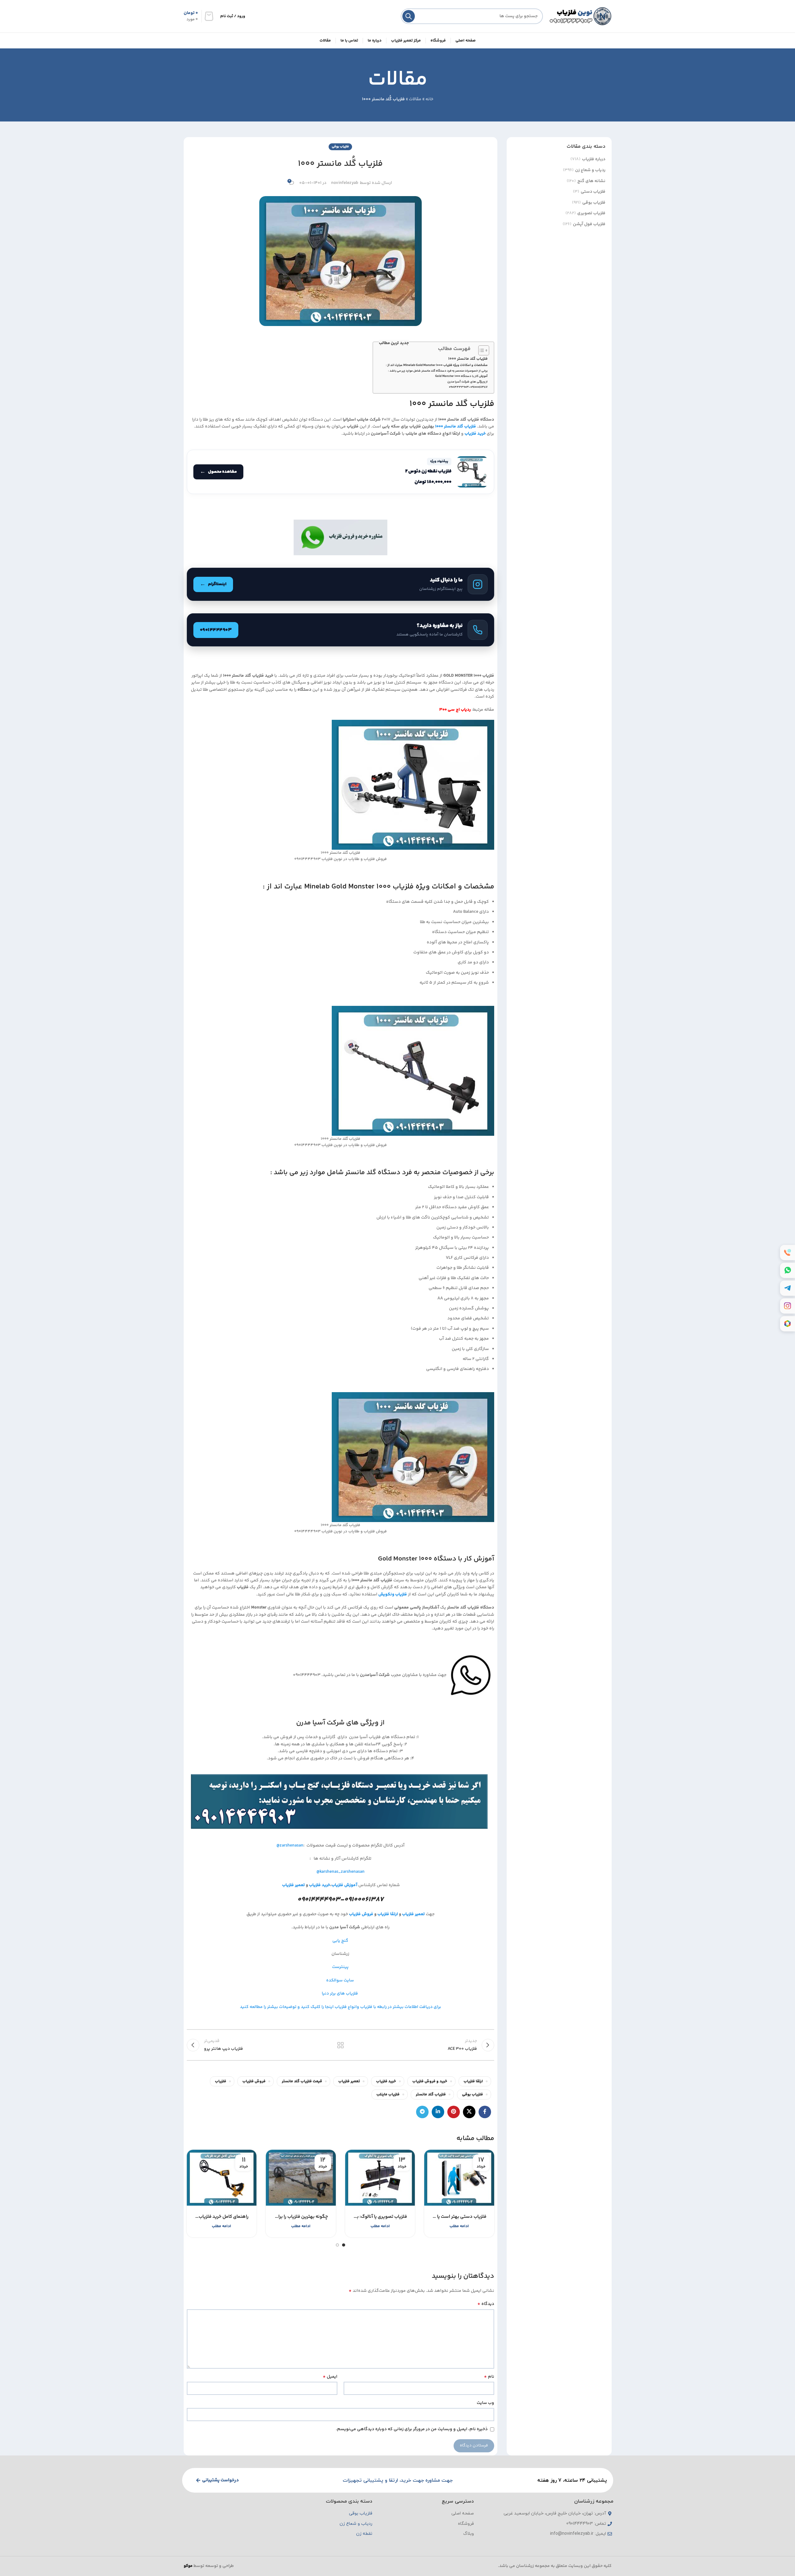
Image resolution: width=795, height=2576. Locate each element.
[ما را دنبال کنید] (340, 584)
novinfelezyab (345, 183)
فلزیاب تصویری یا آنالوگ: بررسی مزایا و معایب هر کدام (380, 2217)
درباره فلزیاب (594, 160)
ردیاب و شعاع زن (590, 171)
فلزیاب (221, 2081)
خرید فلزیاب (386, 2081)
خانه (429, 99)
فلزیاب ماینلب (388, 2094)
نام (489, 2377)
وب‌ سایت (485, 2403)
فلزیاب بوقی (594, 203)
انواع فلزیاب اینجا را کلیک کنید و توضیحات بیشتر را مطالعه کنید (298, 2007)
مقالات (415, 99)
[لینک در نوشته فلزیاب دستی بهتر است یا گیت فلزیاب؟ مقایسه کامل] (459, 2178)
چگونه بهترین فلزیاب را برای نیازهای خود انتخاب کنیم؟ (301, 2217)
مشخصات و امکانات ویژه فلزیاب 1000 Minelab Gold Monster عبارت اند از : (437, 365)
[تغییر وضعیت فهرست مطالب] (481, 350)
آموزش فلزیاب (345, 1885)
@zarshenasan (290, 1846)
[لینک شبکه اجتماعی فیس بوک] (485, 2112)
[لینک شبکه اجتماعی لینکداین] (438, 2112)
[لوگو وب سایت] (580, 16)
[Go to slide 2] (337, 2245)
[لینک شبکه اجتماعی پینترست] (454, 2112)
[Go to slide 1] (344, 2245)
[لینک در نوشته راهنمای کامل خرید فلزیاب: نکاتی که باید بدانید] (222, 2178)
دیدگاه (486, 2304)
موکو (188, 2566)
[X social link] (469, 2112)
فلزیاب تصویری (591, 214)
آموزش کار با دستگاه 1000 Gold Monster (461, 376)
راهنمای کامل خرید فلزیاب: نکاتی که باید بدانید (222, 2217)
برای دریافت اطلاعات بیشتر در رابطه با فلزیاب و (399, 2007)
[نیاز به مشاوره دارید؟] (340, 630)
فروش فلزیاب (361, 1914)
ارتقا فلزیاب (388, 1914)
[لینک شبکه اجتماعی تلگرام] (422, 2112)
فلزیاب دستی (593, 192)
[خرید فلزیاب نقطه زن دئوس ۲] (340, 472)
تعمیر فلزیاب (293, 1885)
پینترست (340, 1967)
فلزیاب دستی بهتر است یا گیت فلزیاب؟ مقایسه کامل (459, 2217)
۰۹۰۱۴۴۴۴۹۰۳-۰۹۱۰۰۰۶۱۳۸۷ (468, 387)
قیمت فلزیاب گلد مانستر (302, 2081)
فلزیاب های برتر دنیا (340, 1994)
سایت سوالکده (340, 1980)
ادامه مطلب (459, 2226)
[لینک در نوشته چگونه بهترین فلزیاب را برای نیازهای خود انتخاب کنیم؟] (301, 2178)
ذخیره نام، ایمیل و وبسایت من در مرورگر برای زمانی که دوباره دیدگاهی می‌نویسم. (412, 2429)
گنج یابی (340, 1941)
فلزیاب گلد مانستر (431, 2094)
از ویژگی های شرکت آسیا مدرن (467, 382)
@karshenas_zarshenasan (340, 1872)
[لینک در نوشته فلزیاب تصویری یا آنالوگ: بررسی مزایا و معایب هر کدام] (380, 2178)
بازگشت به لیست (340, 2045)
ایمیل (330, 2377)
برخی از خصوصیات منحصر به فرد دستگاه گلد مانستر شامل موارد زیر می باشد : (438, 371)
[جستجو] (409, 16)
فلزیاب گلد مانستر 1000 (468, 359)
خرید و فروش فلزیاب (430, 2081)
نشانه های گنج (591, 181)
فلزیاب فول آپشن (589, 225)
